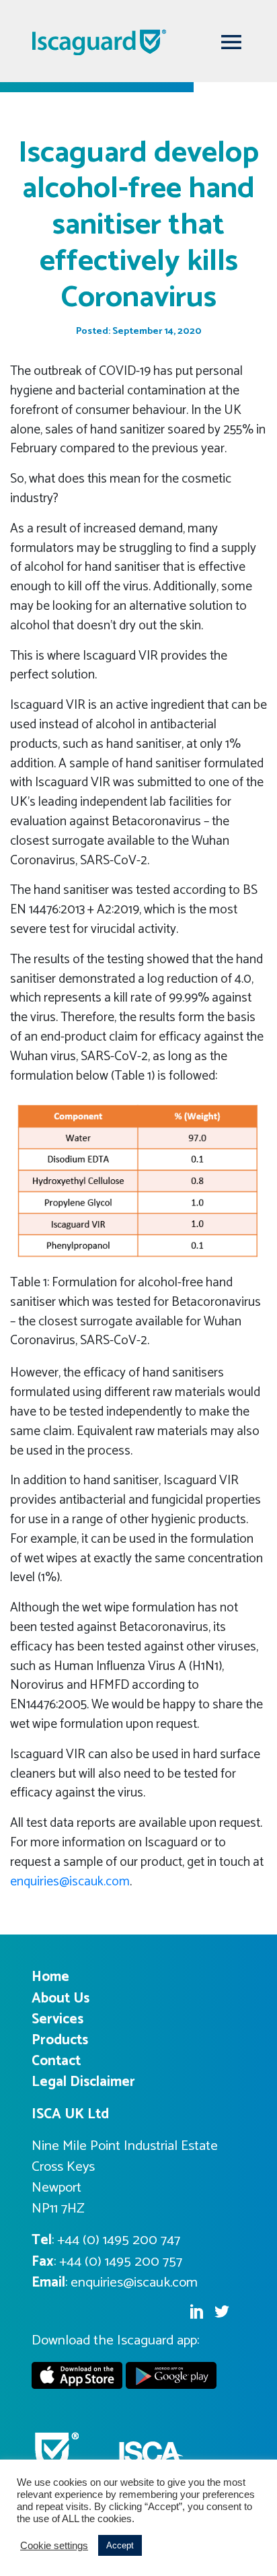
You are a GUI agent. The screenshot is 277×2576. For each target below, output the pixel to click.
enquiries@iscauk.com (70, 1882)
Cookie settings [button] (54, 2546)
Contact (56, 2061)
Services (57, 2019)
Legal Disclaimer (83, 2082)
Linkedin (196, 2311)
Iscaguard (126, 42)
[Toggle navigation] (231, 42)
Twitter (222, 2311)
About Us (61, 1998)
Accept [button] (120, 2545)
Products (60, 2040)
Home (50, 1977)
